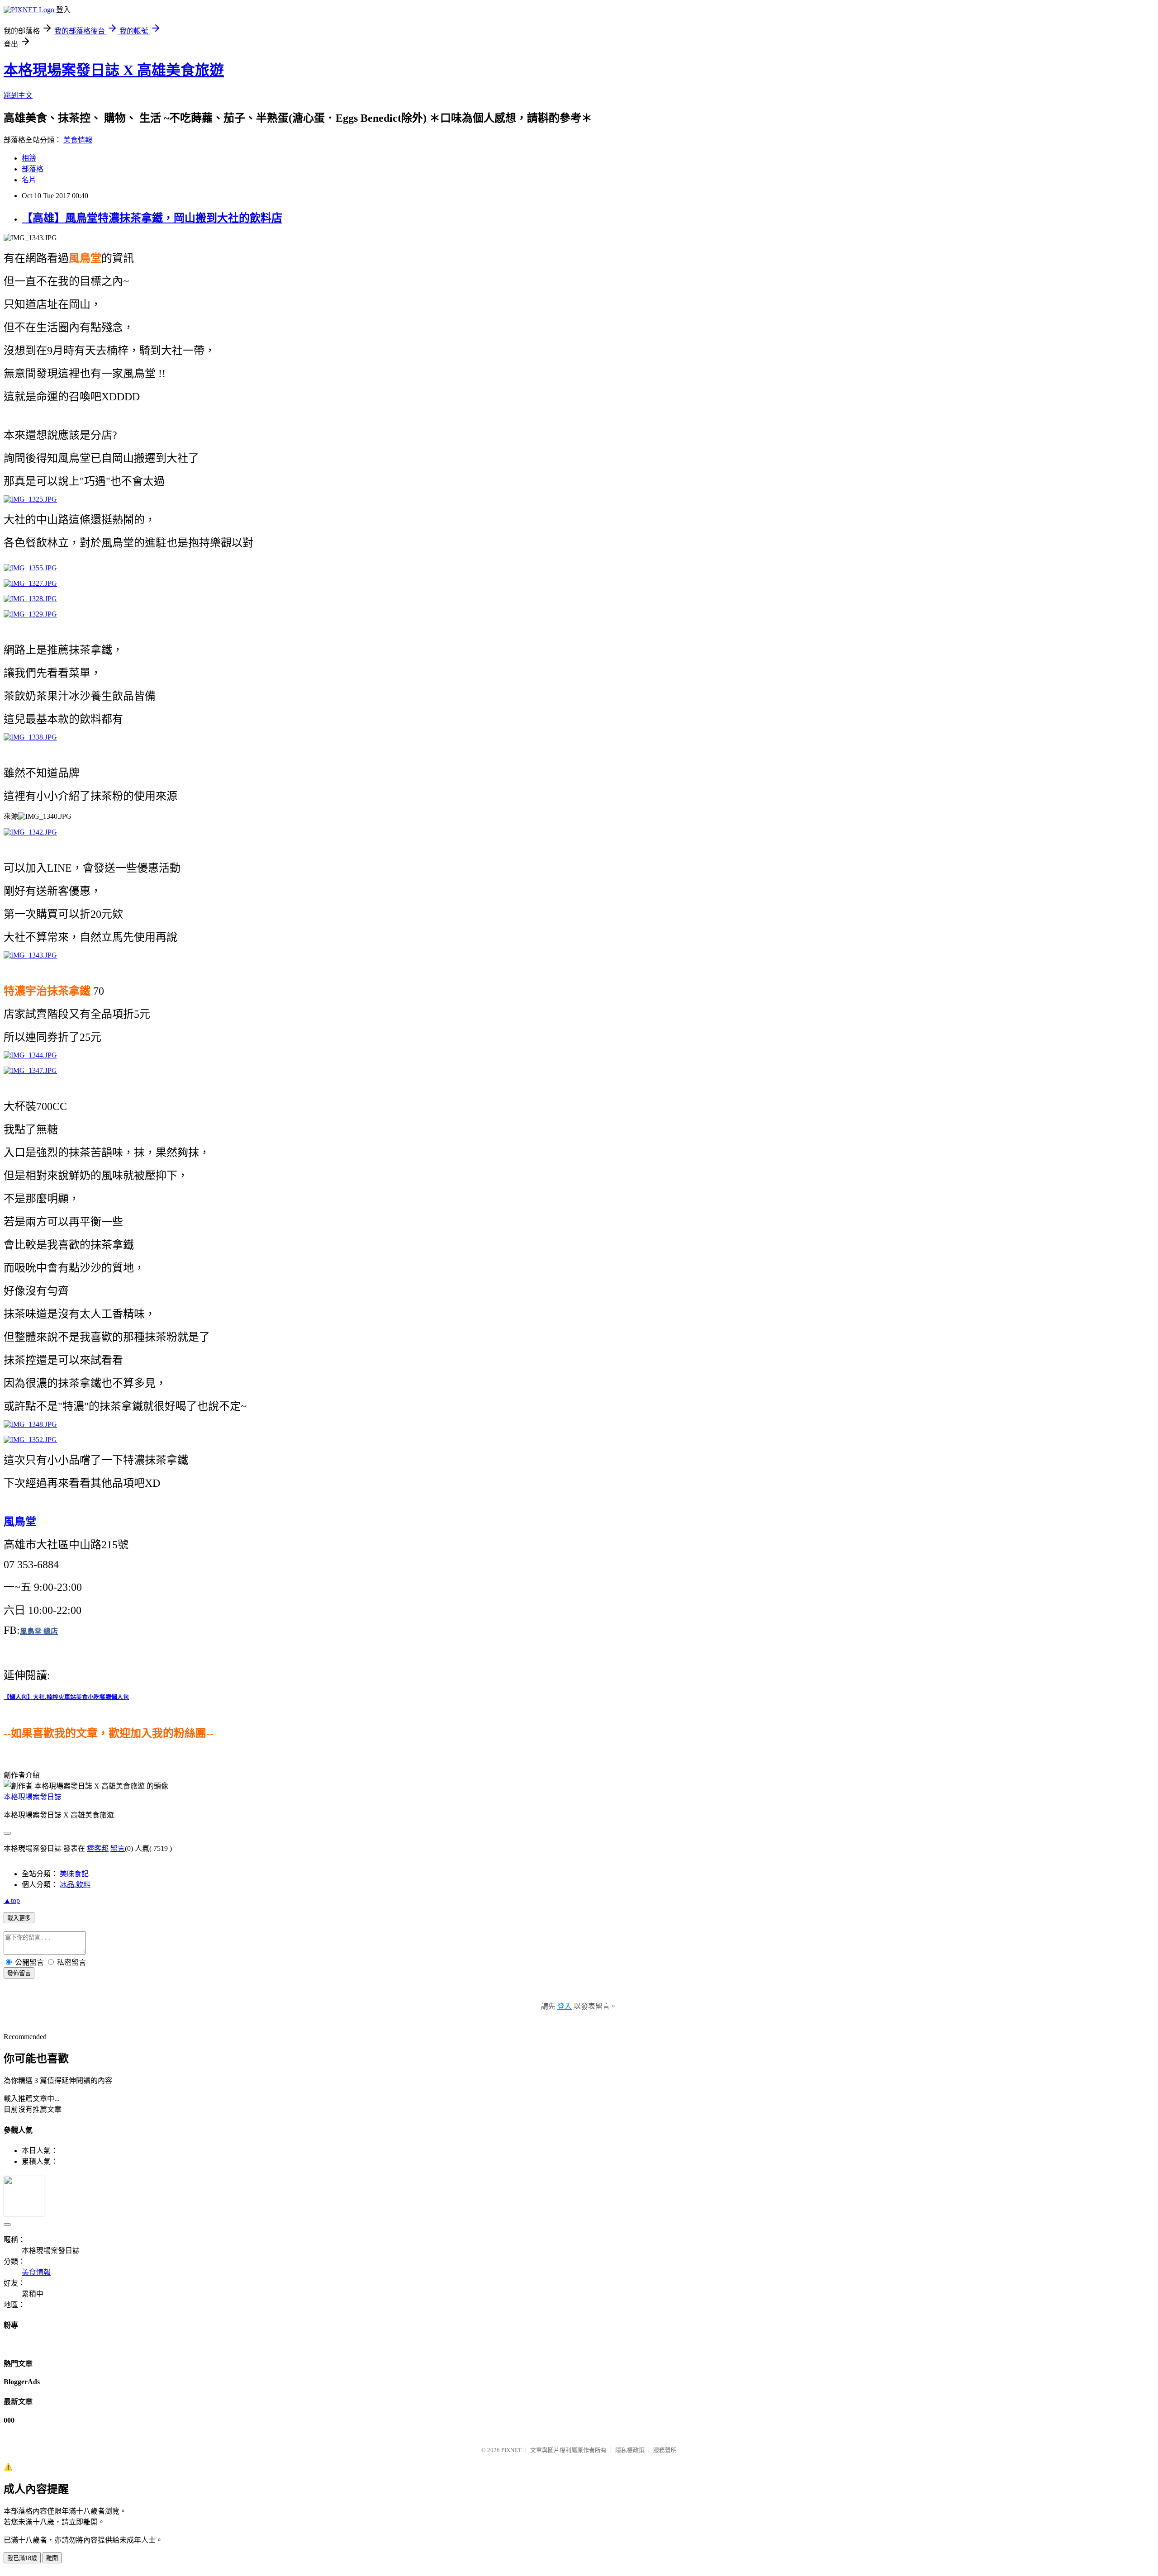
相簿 (29, 158)
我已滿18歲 (22, 2558)
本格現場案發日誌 (33, 1797)
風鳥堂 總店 (39, 1631)
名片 (29, 180)
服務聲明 (665, 2450)
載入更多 (19, 1918)
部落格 (33, 169)
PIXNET (511, 2450)
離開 (52, 2558)
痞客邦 (98, 1848)
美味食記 (74, 1874)
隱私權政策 (630, 2450)
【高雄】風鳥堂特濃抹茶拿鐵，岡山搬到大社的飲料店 (152, 218)
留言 (118, 1848)
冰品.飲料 (75, 1885)
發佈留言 (19, 1973)
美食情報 (78, 140)
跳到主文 (18, 95)
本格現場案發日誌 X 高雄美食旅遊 (114, 70)
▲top (12, 1900)
